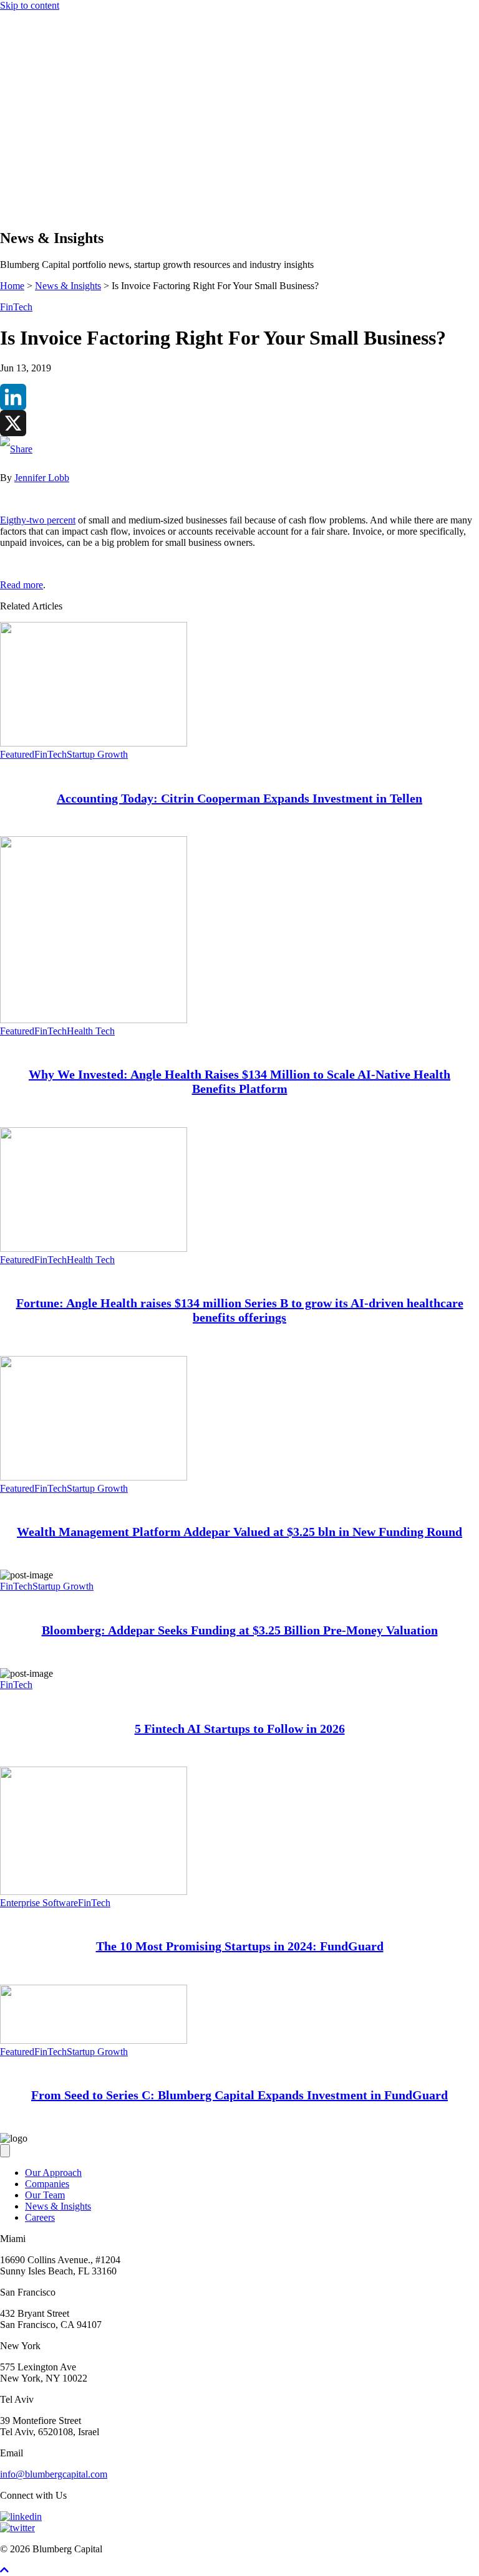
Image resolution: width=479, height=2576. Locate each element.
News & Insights (58, 188)
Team (36, 177)
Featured (17, 754)
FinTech (16, 307)
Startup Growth (97, 754)
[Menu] (5, 132)
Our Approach (53, 154)
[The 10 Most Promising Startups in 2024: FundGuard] (94, 1891)
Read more (22, 585)
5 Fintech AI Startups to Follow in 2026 (240, 1729)
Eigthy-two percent (38, 520)
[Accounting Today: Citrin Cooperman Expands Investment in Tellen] (94, 743)
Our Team (45, 2195)
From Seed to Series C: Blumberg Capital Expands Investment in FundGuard (239, 2095)
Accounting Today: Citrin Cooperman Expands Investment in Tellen (239, 798)
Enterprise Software (39, 1903)
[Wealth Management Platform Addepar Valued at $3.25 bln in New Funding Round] (94, 1477)
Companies (47, 165)
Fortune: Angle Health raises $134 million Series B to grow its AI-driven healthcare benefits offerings (240, 1310)
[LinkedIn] (239, 397)
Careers (40, 2217)
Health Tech (91, 1031)
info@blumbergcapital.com (54, 2474)
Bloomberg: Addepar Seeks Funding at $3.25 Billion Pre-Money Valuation (240, 1630)
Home (12, 286)
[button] (30, 212)
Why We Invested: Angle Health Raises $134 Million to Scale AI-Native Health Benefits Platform (239, 1081)
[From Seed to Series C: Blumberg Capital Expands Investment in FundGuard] (94, 2040)
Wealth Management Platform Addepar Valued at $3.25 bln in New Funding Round (239, 1532)
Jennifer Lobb (42, 478)
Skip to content (30, 5)
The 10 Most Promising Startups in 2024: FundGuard (240, 1946)
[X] (239, 423)
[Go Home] (239, 120)
